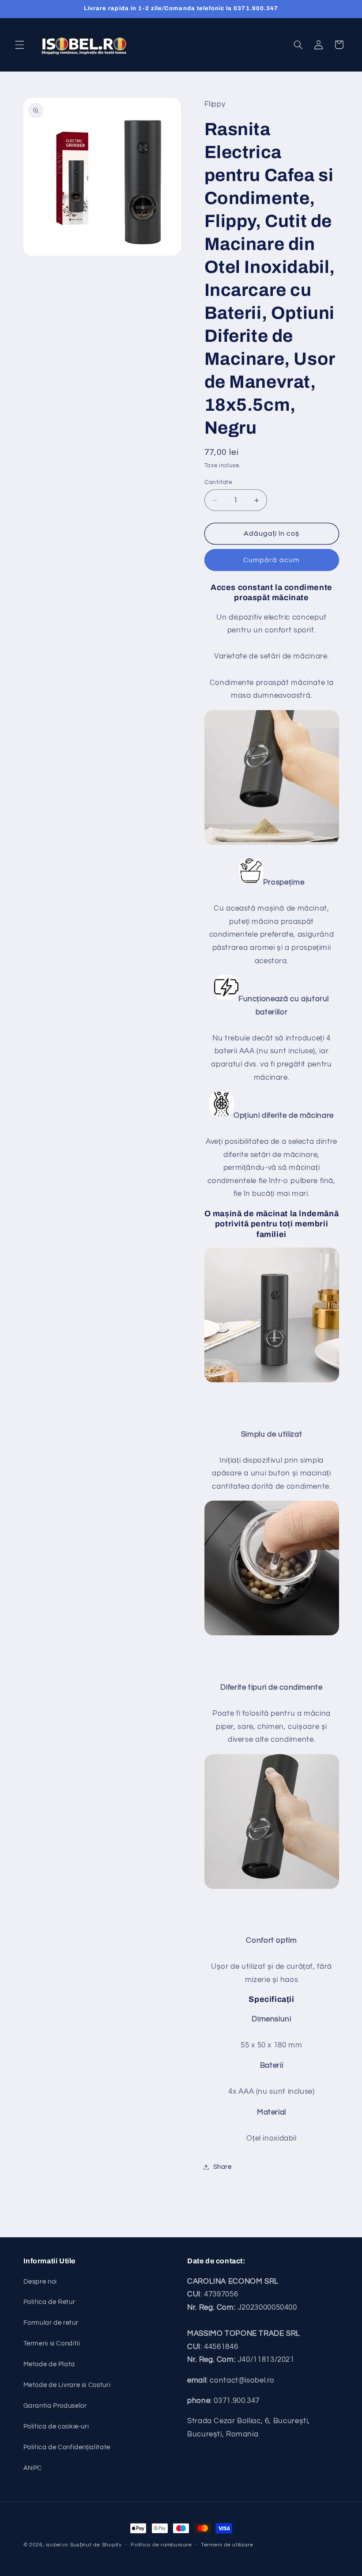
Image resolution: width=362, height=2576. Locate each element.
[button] (19, 45)
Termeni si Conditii (52, 2343)
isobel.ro (57, 2545)
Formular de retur (51, 2323)
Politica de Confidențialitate (67, 2447)
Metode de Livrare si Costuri (67, 2385)
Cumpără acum (271, 560)
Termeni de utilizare (227, 2545)
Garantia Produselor (55, 2406)
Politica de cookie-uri (56, 2427)
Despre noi (40, 2282)
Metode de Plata (49, 2364)
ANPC (33, 2468)
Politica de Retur (49, 2302)
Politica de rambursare (161, 2545)
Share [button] (222, 2167)
